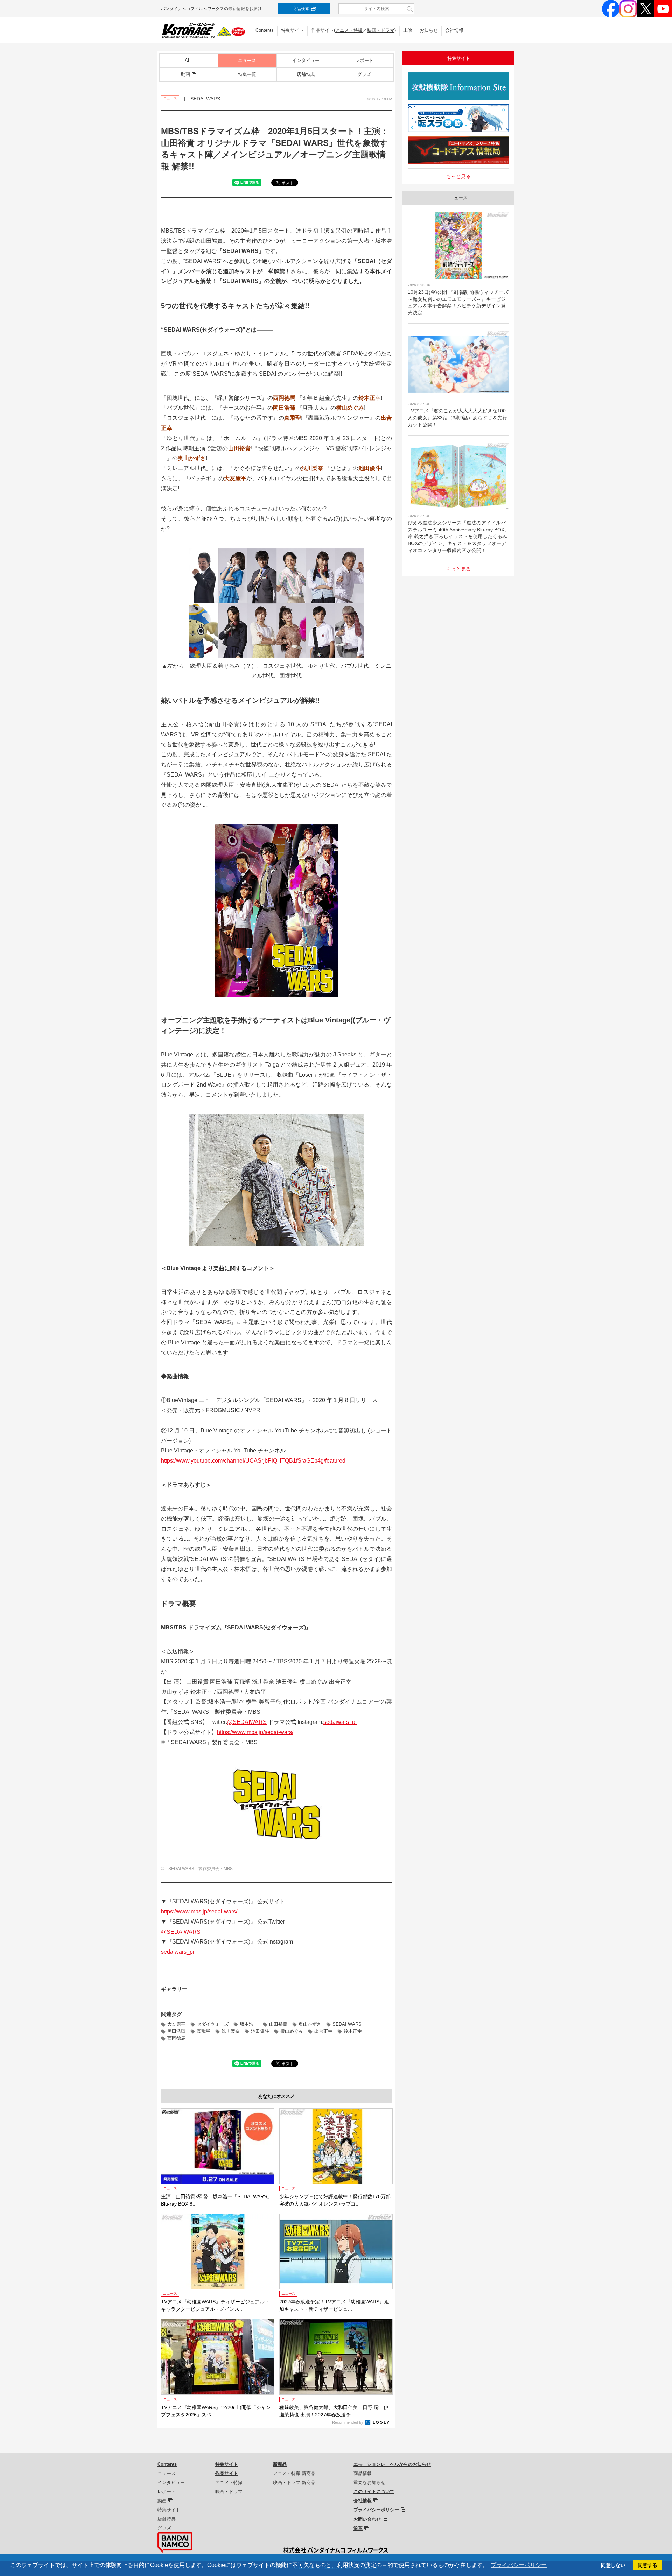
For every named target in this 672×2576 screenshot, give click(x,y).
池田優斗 (260, 2031)
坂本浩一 (249, 2024)
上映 (408, 30)
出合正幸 (323, 2031)
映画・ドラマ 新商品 (294, 2482)
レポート (364, 60)
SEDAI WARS (347, 2024)
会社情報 (454, 30)
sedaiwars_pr (340, 1722)
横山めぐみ (292, 2031)
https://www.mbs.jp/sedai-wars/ (255, 1732)
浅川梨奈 (231, 2031)
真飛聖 (204, 2031)
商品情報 (363, 2473)
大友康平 (176, 2024)
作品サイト (227, 2473)
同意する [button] (647, 2565)
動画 (185, 74)
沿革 (358, 2528)
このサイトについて (374, 2492)
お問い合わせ (367, 2519)
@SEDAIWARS (247, 1722)
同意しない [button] (613, 2565)
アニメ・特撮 (349, 30)
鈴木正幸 (353, 2031)
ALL (189, 60)
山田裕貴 (278, 2024)
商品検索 (301, 9)
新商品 (280, 2464)
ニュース (247, 60)
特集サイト (292, 30)
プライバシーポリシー (376, 2510)
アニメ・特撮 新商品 (294, 2473)
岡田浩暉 (176, 2031)
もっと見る (458, 176)
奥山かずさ (310, 2024)
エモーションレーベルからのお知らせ (392, 2464)
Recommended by (348, 2422)
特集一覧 (247, 74)
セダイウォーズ (213, 2024)
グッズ (364, 74)
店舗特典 (306, 74)
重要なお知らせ (369, 2482)
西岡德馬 (176, 2038)
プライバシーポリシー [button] (519, 2565)
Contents (265, 30)
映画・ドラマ (381, 30)
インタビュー (306, 60)
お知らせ (429, 30)
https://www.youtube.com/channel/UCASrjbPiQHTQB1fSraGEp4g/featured (253, 1461)
